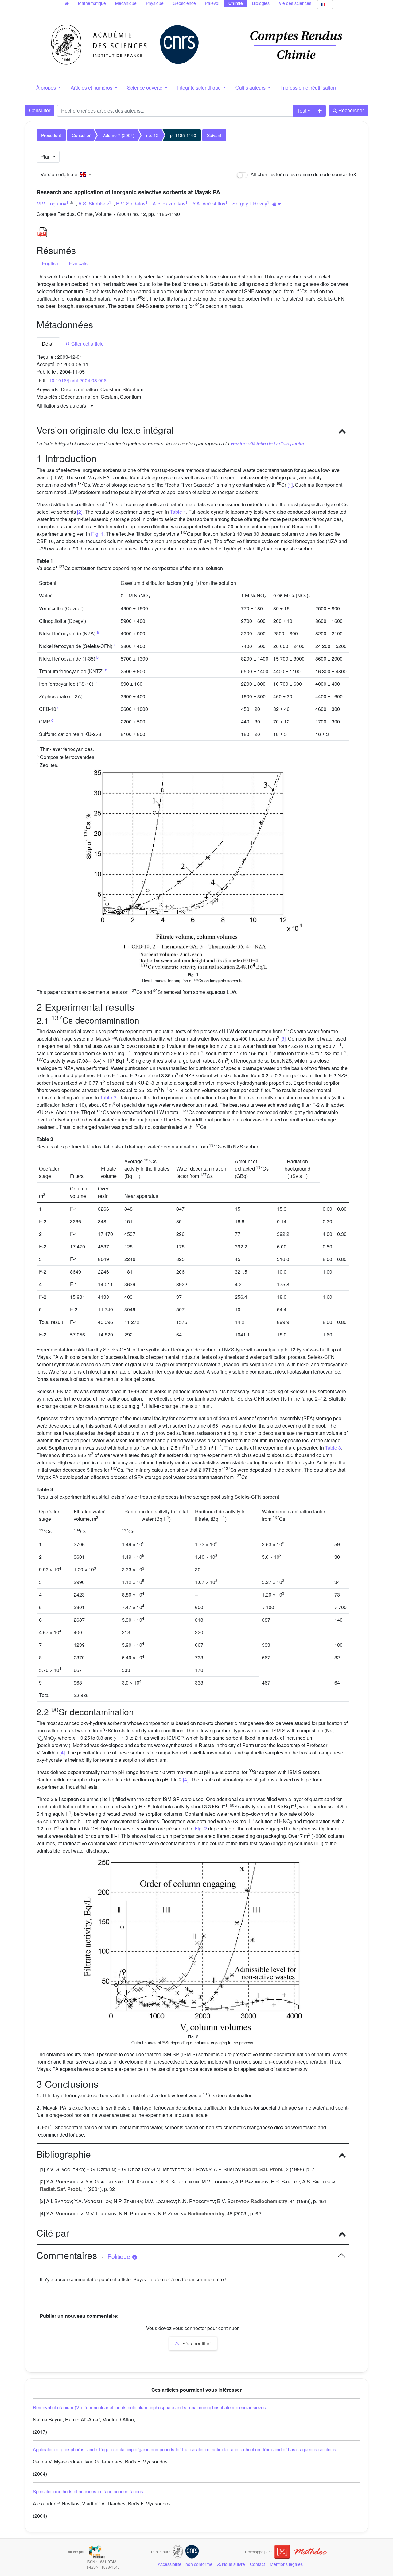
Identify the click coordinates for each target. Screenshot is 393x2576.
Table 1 (178, 512)
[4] (62, 1752)
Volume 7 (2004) (118, 135)
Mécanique (126, 3)
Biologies (261, 3)
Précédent (51, 135)
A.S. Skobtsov (94, 203)
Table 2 (108, 1097)
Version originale (60, 174)
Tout (302, 111)
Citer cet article (87, 344)
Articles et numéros (92, 88)
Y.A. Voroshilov (209, 203)
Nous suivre (233, 2564)
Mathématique (92, 3)
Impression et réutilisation (308, 88)
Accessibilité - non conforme (185, 2564)
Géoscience (184, 3)
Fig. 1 (97, 534)
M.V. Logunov (51, 203)
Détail (48, 344)
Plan (46, 157)
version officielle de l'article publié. (268, 443)
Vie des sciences (295, 3)
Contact (257, 2564)
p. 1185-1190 (183, 135)
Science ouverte (145, 88)
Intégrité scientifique (200, 88)
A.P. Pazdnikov (169, 203)
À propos (47, 88)
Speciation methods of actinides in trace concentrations (88, 2491)
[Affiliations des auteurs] (277, 204)
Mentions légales (286, 2564)
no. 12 (152, 135)
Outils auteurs (251, 88)
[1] (290, 485)
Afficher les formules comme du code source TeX (303, 174)
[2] (80, 512)
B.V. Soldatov (131, 203)
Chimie (236, 3)
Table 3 (333, 1448)
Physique (155, 3)
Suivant (214, 135)
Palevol (212, 3)
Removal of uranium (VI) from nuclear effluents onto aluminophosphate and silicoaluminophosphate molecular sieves (149, 2407)
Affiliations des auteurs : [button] (63, 406)
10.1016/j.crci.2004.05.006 (78, 380)
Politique (120, 2256)
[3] (283, 1039)
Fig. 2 (201, 1828)
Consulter (40, 110)
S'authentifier (196, 2343)
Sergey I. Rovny (250, 203)
